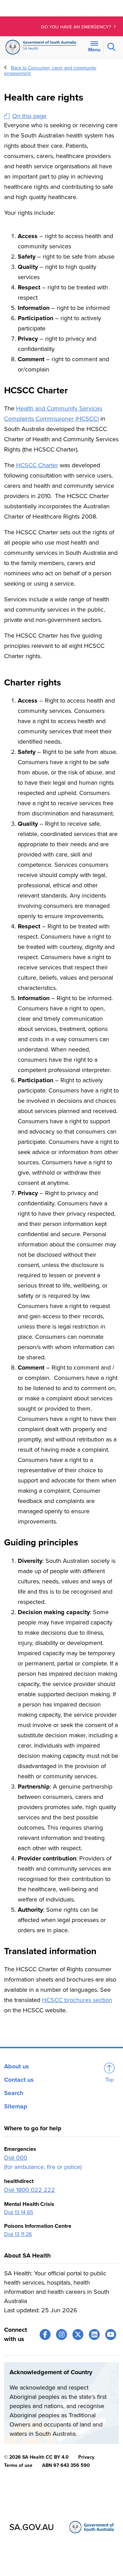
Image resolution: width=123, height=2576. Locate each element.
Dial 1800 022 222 (30, 2190)
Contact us (19, 2080)
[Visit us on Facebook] (45, 2335)
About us (17, 2066)
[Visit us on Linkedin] (94, 2335)
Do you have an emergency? (77, 27)
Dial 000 (16, 2158)
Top (110, 2080)
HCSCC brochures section (77, 2000)
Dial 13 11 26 (18, 2234)
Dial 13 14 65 (19, 2212)
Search (14, 2093)
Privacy (86, 2457)
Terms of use (18, 2465)
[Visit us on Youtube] (111, 2335)
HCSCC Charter (37, 465)
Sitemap (16, 2106)
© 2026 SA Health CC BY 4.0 (36, 2457)
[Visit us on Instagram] (61, 2335)
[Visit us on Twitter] (78, 2335)
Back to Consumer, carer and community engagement (50, 71)
